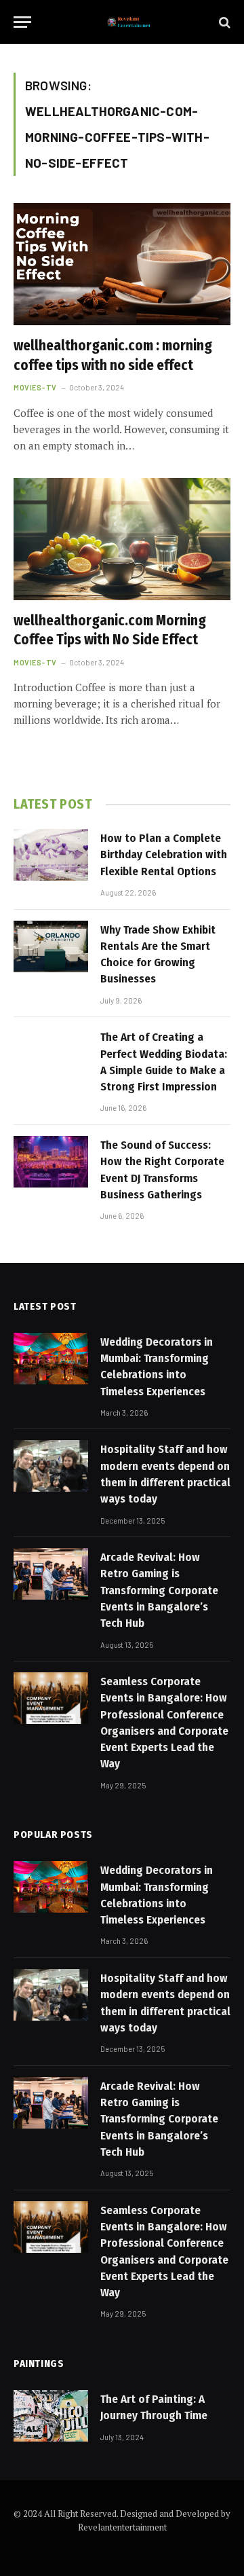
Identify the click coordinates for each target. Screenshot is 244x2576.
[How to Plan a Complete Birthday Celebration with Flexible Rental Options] (51, 855)
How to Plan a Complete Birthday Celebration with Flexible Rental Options (164, 855)
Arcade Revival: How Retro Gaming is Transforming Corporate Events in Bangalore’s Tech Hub (159, 1590)
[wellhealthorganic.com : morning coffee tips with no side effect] (122, 264)
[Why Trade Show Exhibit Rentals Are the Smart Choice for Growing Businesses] (51, 946)
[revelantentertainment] (129, 22)
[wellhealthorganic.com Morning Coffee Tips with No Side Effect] (122, 539)
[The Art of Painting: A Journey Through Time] (51, 2416)
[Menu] (22, 22)
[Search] (223, 22)
